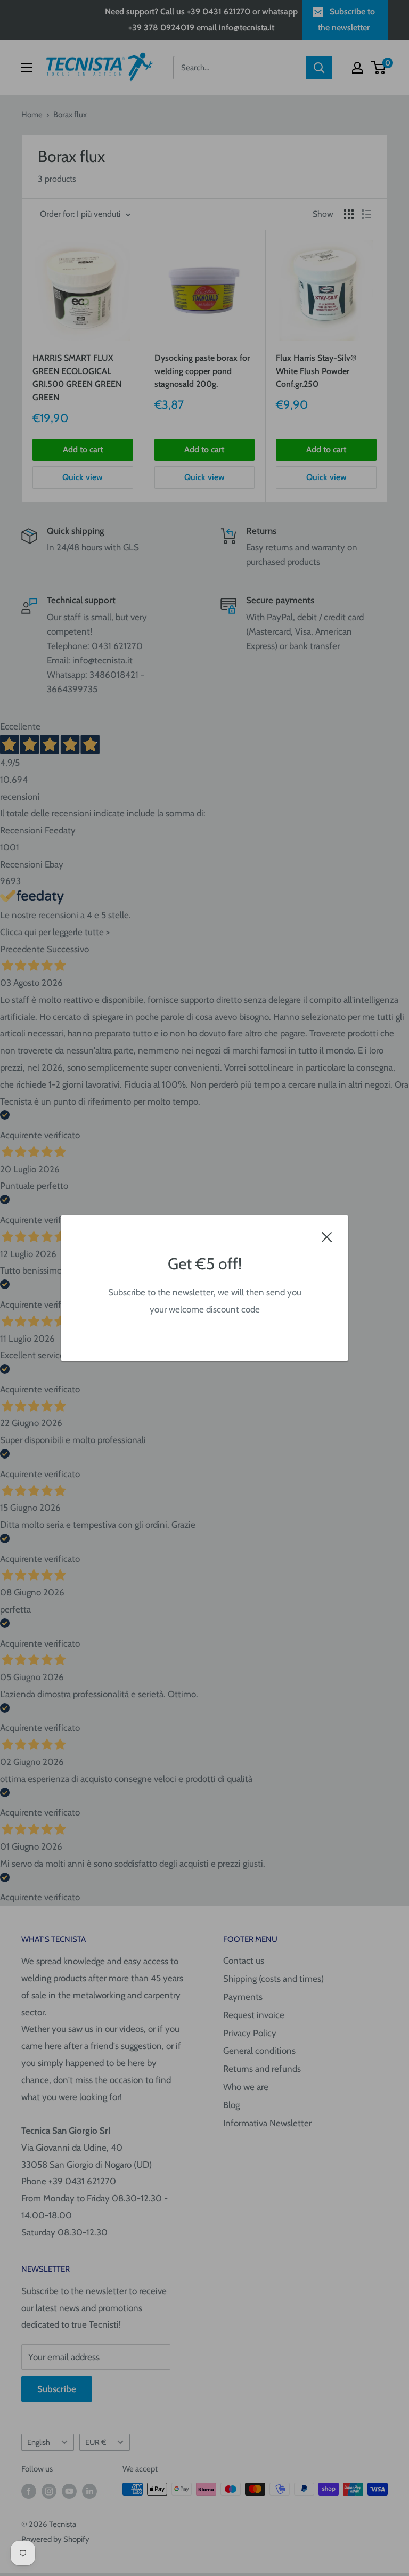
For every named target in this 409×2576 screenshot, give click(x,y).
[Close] (327, 1236)
